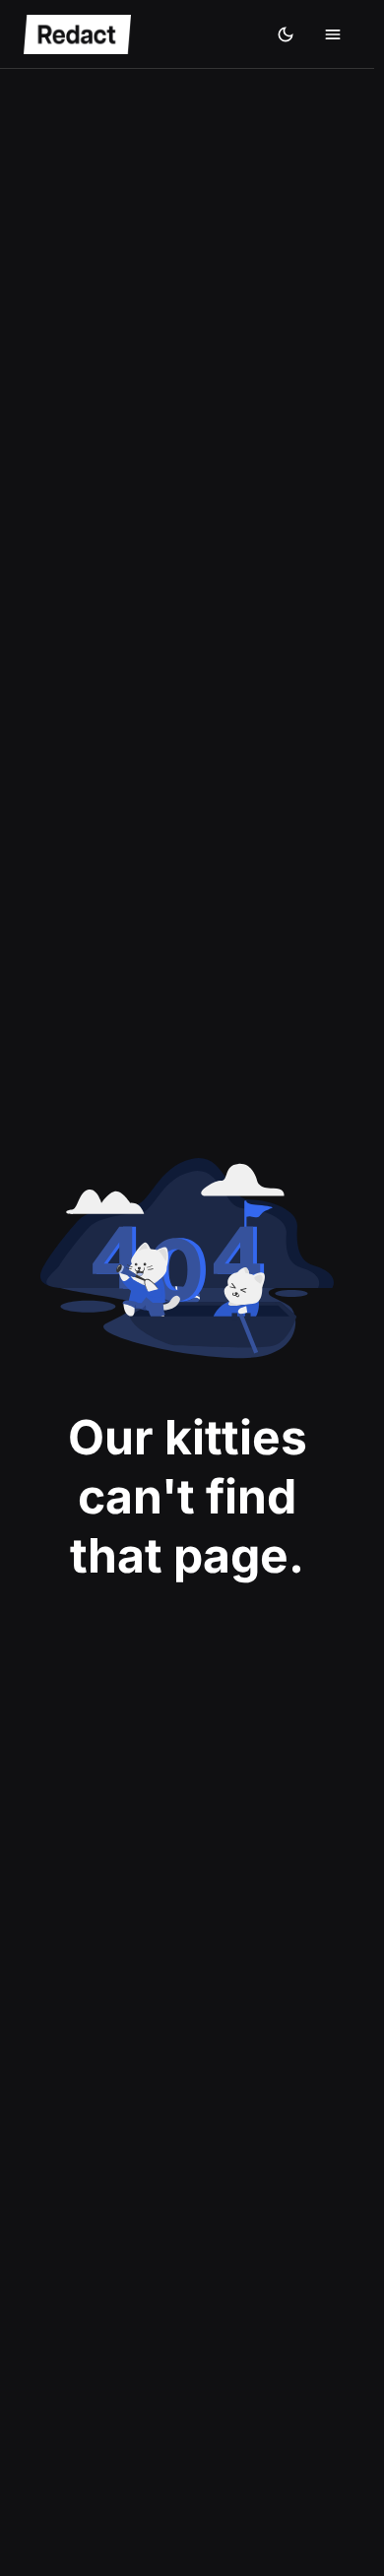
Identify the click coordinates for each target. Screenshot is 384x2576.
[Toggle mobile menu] (333, 34)
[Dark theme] (286, 34)
